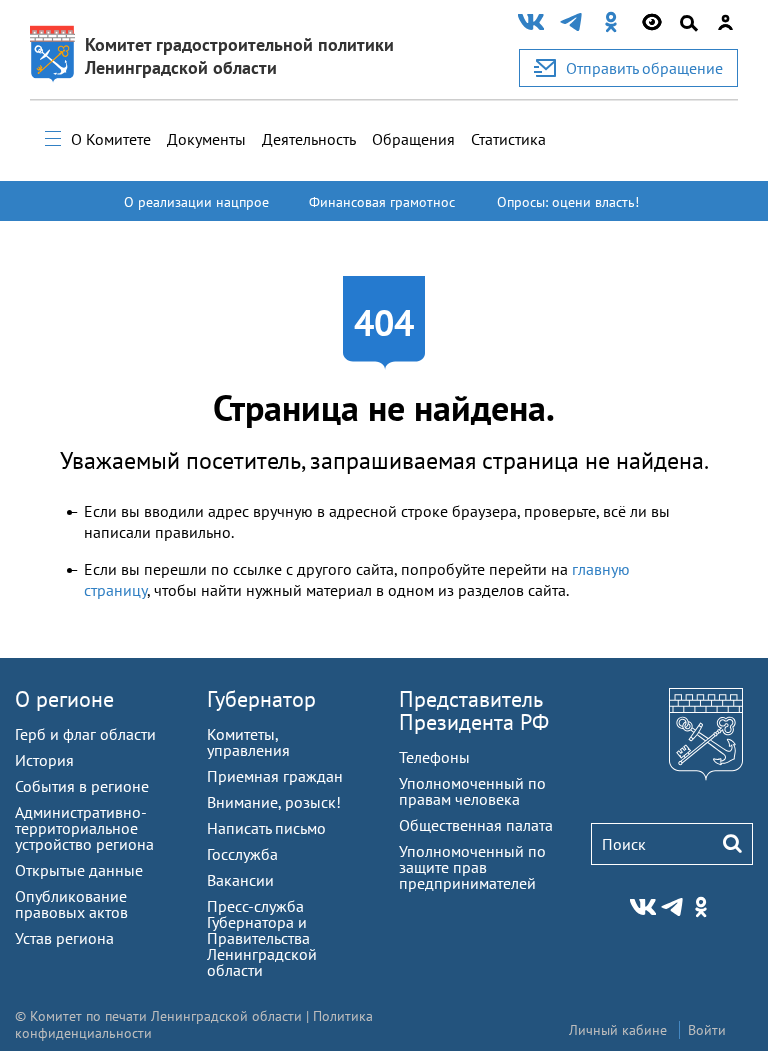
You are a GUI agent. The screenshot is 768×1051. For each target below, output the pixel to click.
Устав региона (64, 938)
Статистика (508, 139)
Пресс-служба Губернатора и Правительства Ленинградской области (262, 938)
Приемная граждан (275, 776)
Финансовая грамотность (382, 211)
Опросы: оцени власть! (568, 202)
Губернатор (261, 699)
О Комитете (111, 139)
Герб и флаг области (85, 734)
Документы (206, 139)
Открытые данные (79, 870)
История (44, 760)
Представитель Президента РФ (474, 710)
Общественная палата (476, 825)
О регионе (64, 699)
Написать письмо (266, 828)
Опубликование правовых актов (71, 904)
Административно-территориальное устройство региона (84, 828)
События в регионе (82, 786)
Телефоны (434, 757)
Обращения (413, 139)
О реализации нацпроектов (196, 211)
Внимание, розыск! (274, 802)
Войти (707, 1030)
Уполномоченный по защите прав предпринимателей (472, 867)
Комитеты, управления (248, 742)
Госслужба (242, 854)
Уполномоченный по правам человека (472, 791)
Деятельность (309, 139)
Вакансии (240, 880)
